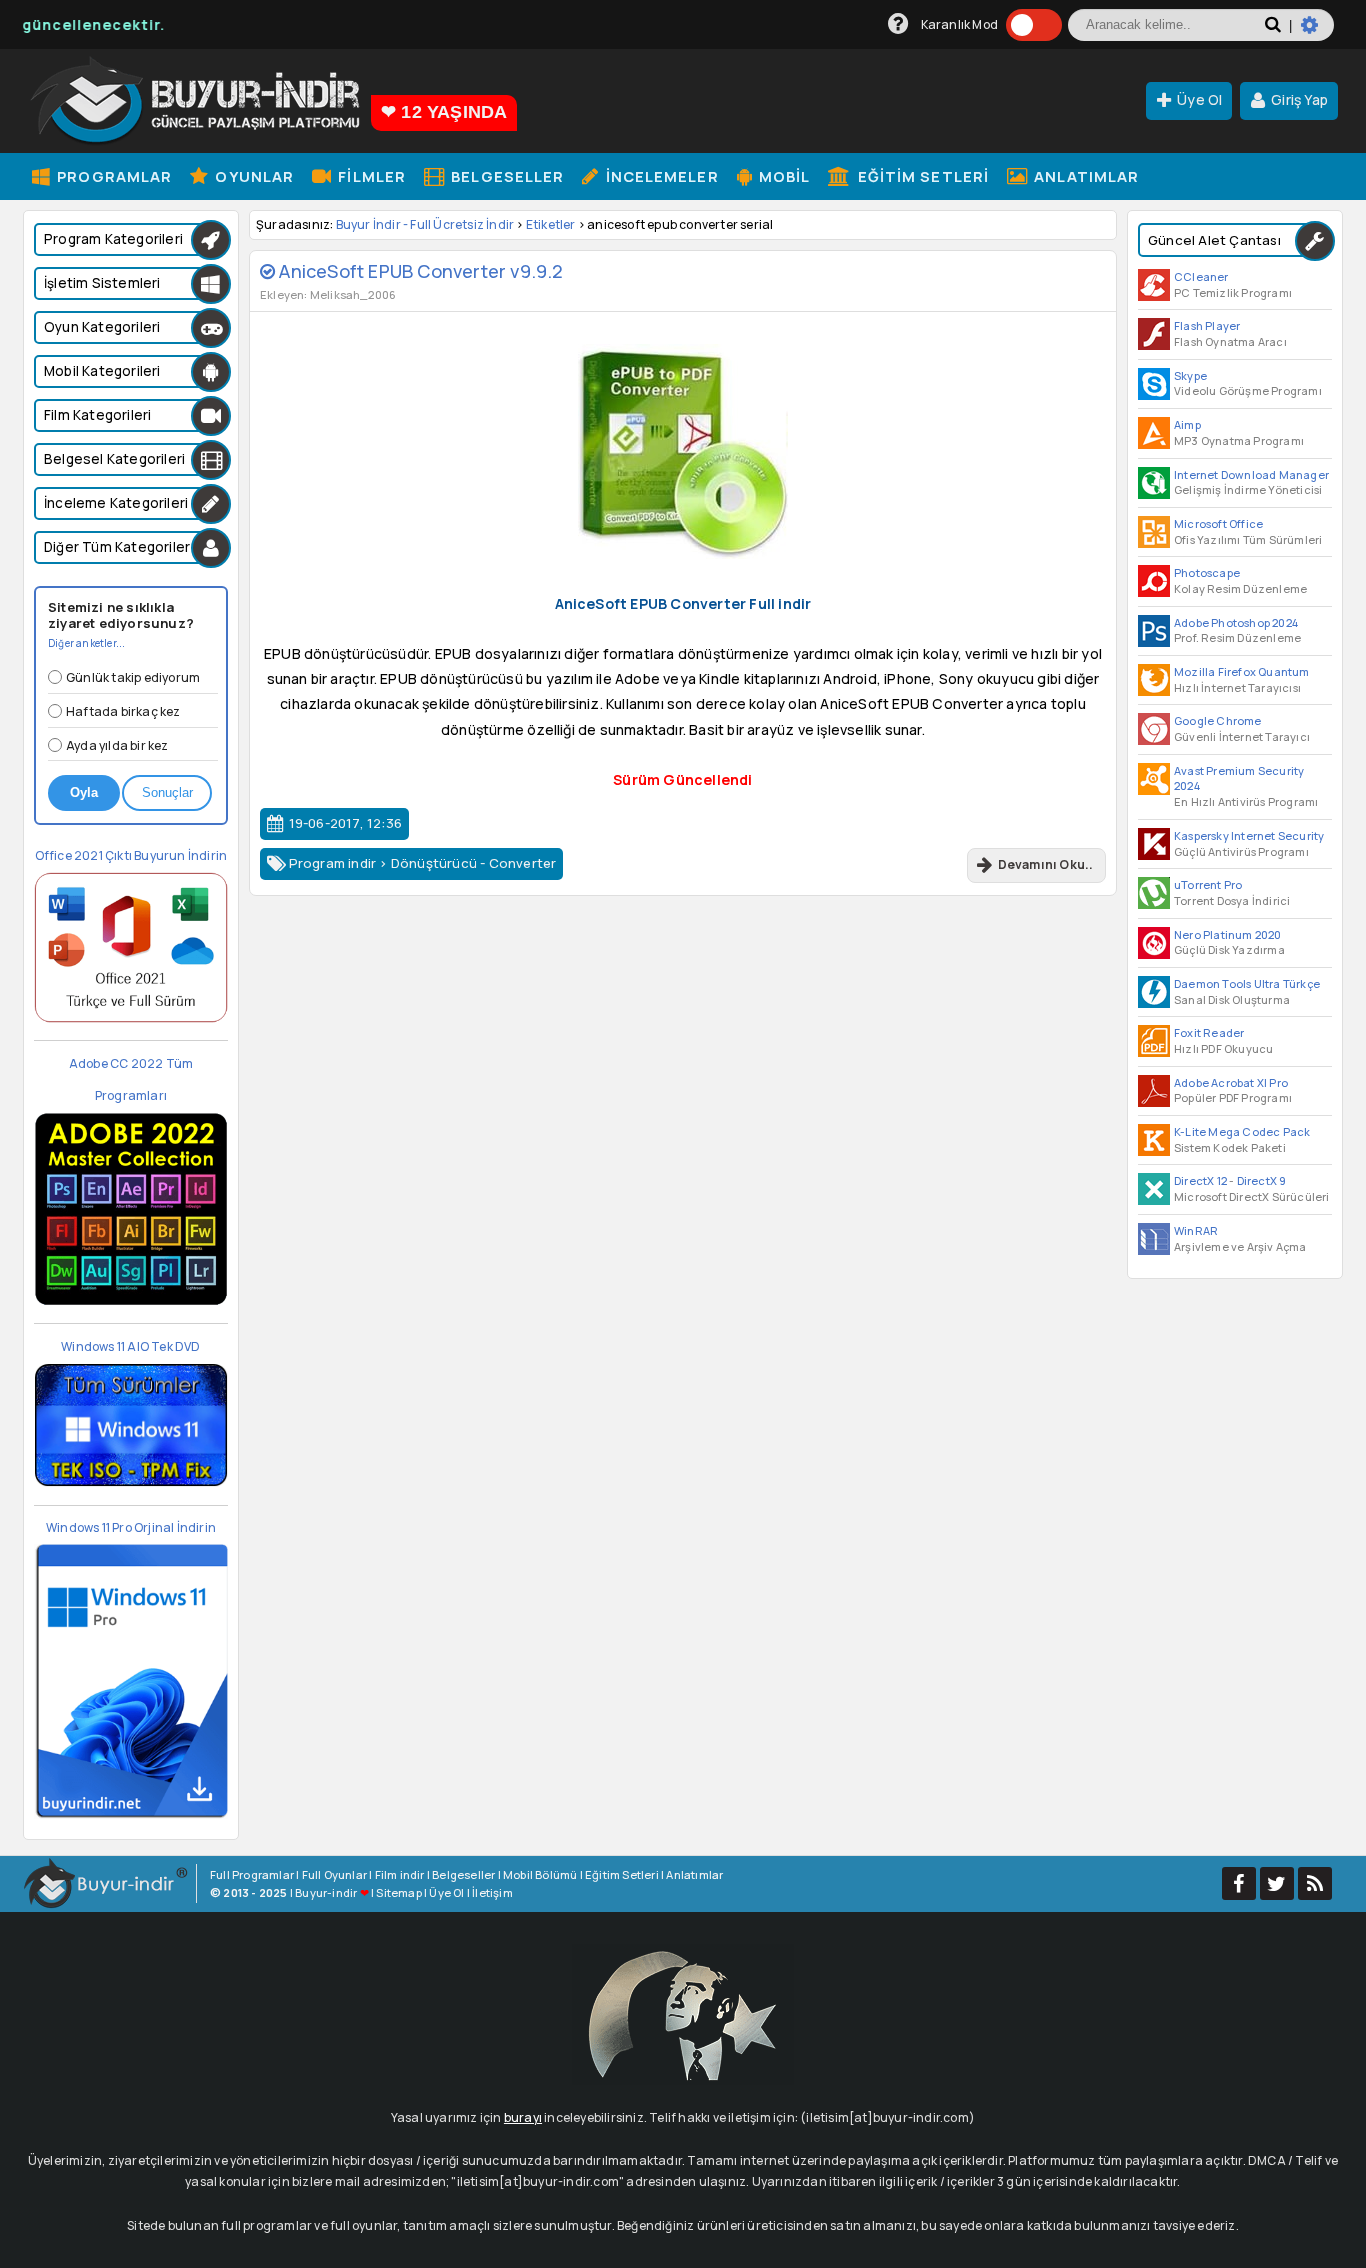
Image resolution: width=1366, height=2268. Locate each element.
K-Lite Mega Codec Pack (1242, 1131)
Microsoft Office (1218, 523)
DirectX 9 (1262, 1180)
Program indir (333, 863)
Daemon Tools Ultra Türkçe (1247, 983)
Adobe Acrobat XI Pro (1231, 1082)
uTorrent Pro (1208, 884)
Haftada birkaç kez (123, 711)
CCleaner (1201, 276)
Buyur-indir (326, 1892)
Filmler (370, 176)
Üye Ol (1199, 99)
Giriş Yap (1299, 99)
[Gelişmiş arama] (1317, 33)
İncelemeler (659, 176)
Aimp (1187, 424)
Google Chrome (1218, 720)
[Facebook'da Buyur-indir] (1239, 1883)
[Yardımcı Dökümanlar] (898, 24)
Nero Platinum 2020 (1228, 934)
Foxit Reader (1209, 1032)
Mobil (783, 176)
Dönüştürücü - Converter (474, 863)
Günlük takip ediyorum (133, 677)
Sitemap (398, 1892)
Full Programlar (252, 1874)
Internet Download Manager (1251, 474)
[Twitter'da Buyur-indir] (1277, 1883)
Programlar (112, 176)
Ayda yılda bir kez (117, 745)
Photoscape (1207, 572)
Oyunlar (252, 176)
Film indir (400, 1874)
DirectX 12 (1200, 1180)
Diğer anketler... (86, 643)
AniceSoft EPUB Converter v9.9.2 (419, 271)
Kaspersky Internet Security (1249, 835)
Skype (1190, 375)
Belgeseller (505, 176)
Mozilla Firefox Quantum (1242, 671)
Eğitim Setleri (922, 176)
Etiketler (551, 224)
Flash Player (1207, 325)
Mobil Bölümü (540, 1874)
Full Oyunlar (334, 1874)
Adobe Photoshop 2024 (1236, 622)
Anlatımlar (1084, 176)
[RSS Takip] (1315, 1883)
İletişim (492, 1892)
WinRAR (1196, 1230)
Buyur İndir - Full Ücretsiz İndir (425, 224)
